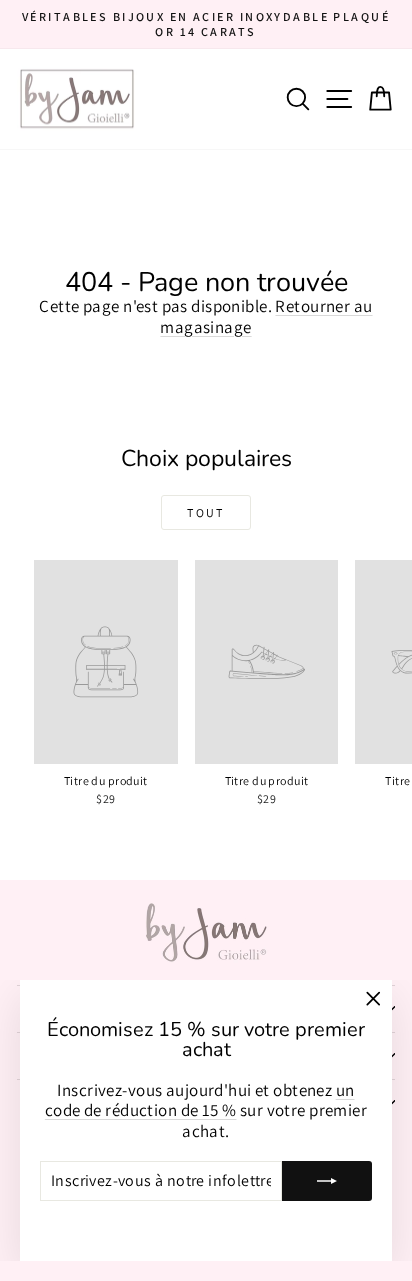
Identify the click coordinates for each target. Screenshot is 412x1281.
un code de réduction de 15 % (200, 1100)
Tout (206, 512)
